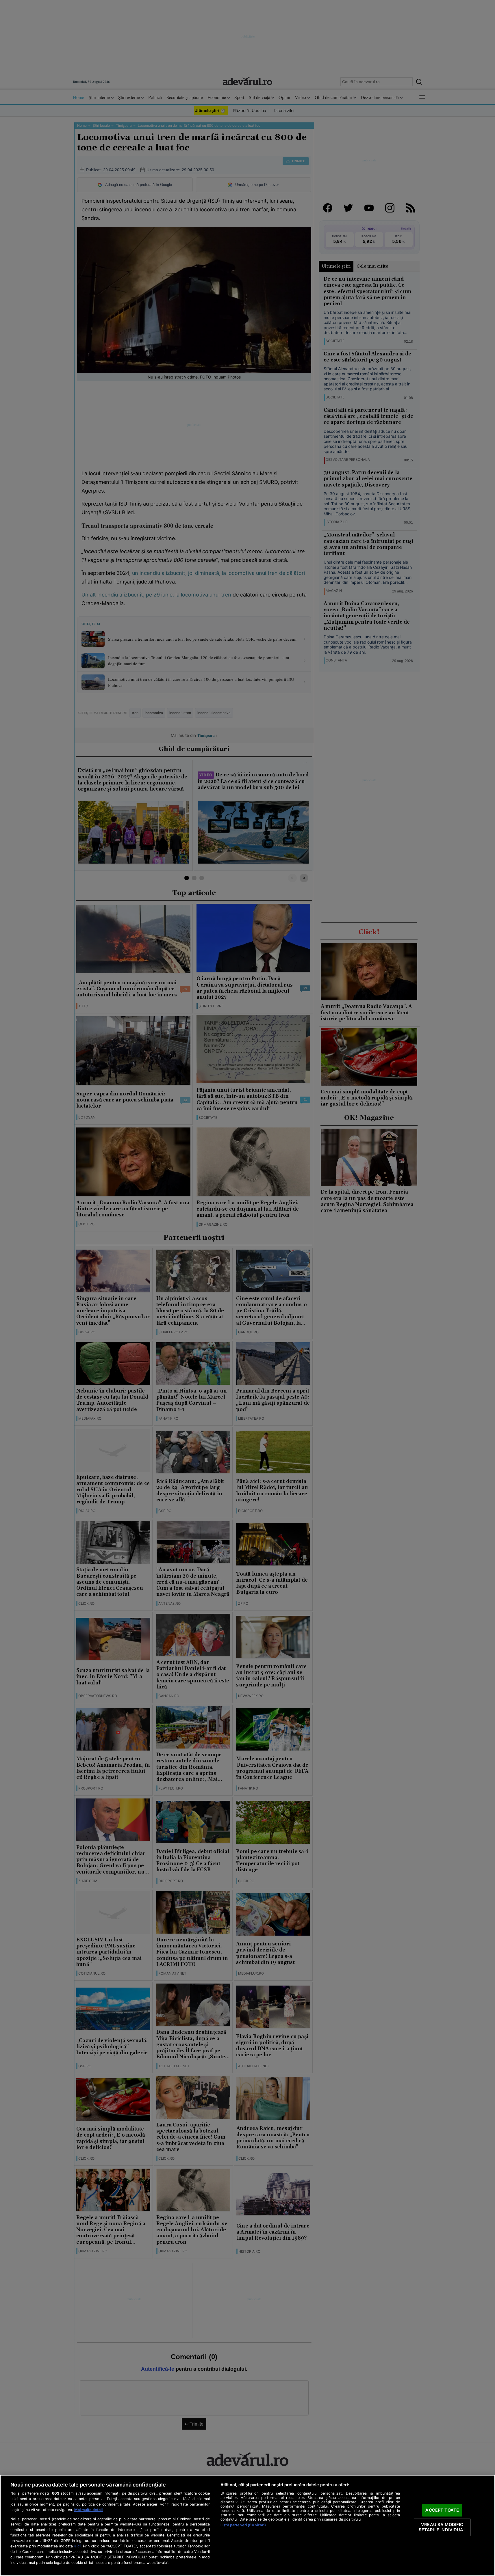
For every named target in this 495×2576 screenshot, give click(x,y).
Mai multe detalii (89, 2510)
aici (77, 2546)
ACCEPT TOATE (442, 2510)
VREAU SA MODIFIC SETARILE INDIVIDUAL (442, 2527)
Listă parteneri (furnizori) (243, 2525)
